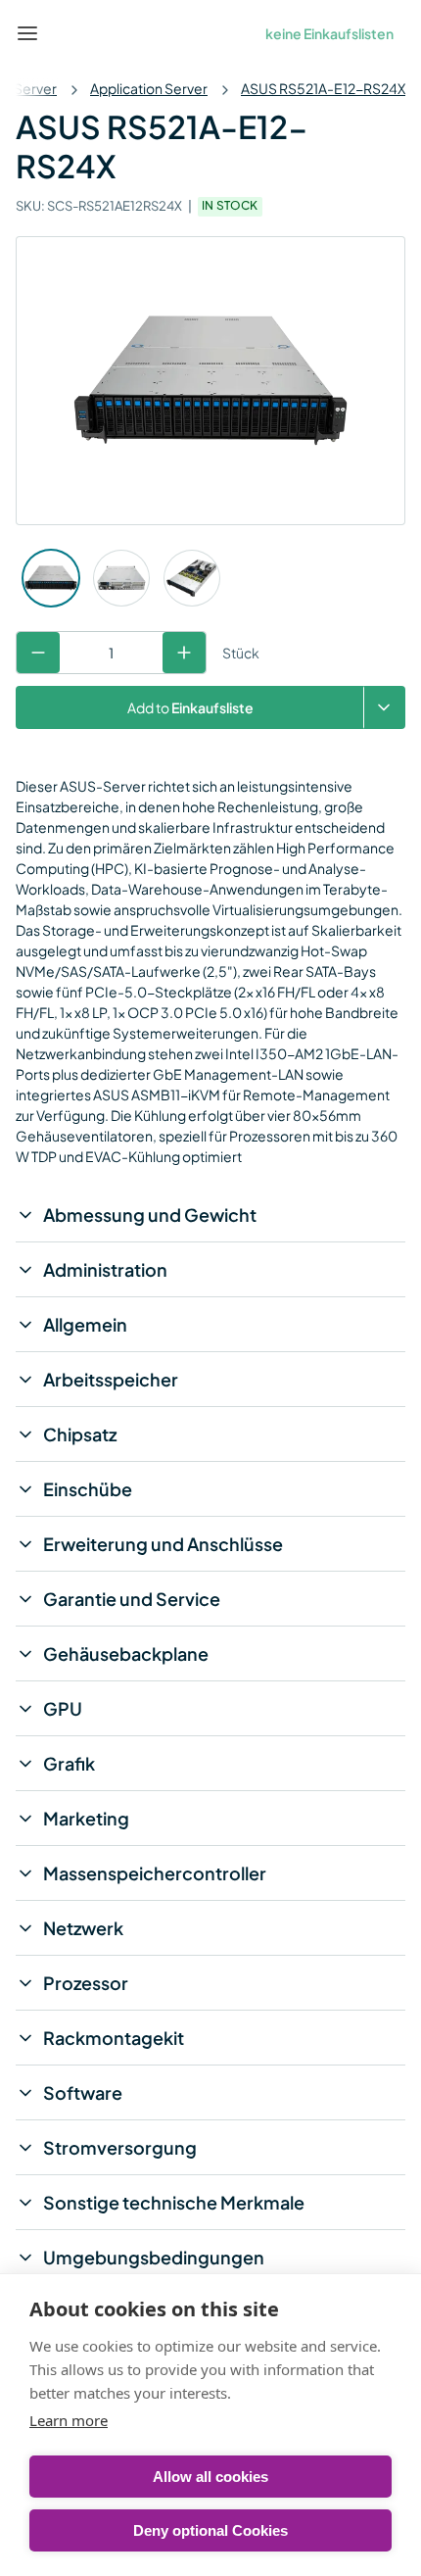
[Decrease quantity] (38, 653)
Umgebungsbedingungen (154, 2257)
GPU (63, 1708)
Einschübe (88, 1489)
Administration (105, 1269)
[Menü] (27, 33)
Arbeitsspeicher (111, 1379)
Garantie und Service (132, 1599)
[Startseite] (72, 33)
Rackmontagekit (114, 2038)
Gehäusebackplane (126, 1653)
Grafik (69, 1763)
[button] (384, 707)
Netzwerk (83, 1928)
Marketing (86, 1818)
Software (83, 2092)
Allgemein (85, 1324)
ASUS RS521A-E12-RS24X (323, 88)
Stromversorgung (120, 2147)
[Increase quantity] (184, 653)
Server (35, 88)
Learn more (69, 2420)
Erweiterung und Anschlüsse (163, 1544)
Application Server (149, 88)
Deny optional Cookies (210, 2530)
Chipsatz (80, 1434)
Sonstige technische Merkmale (174, 2202)
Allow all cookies (210, 2477)
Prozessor (86, 1983)
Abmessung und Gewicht (150, 1215)
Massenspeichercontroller (155, 1873)
